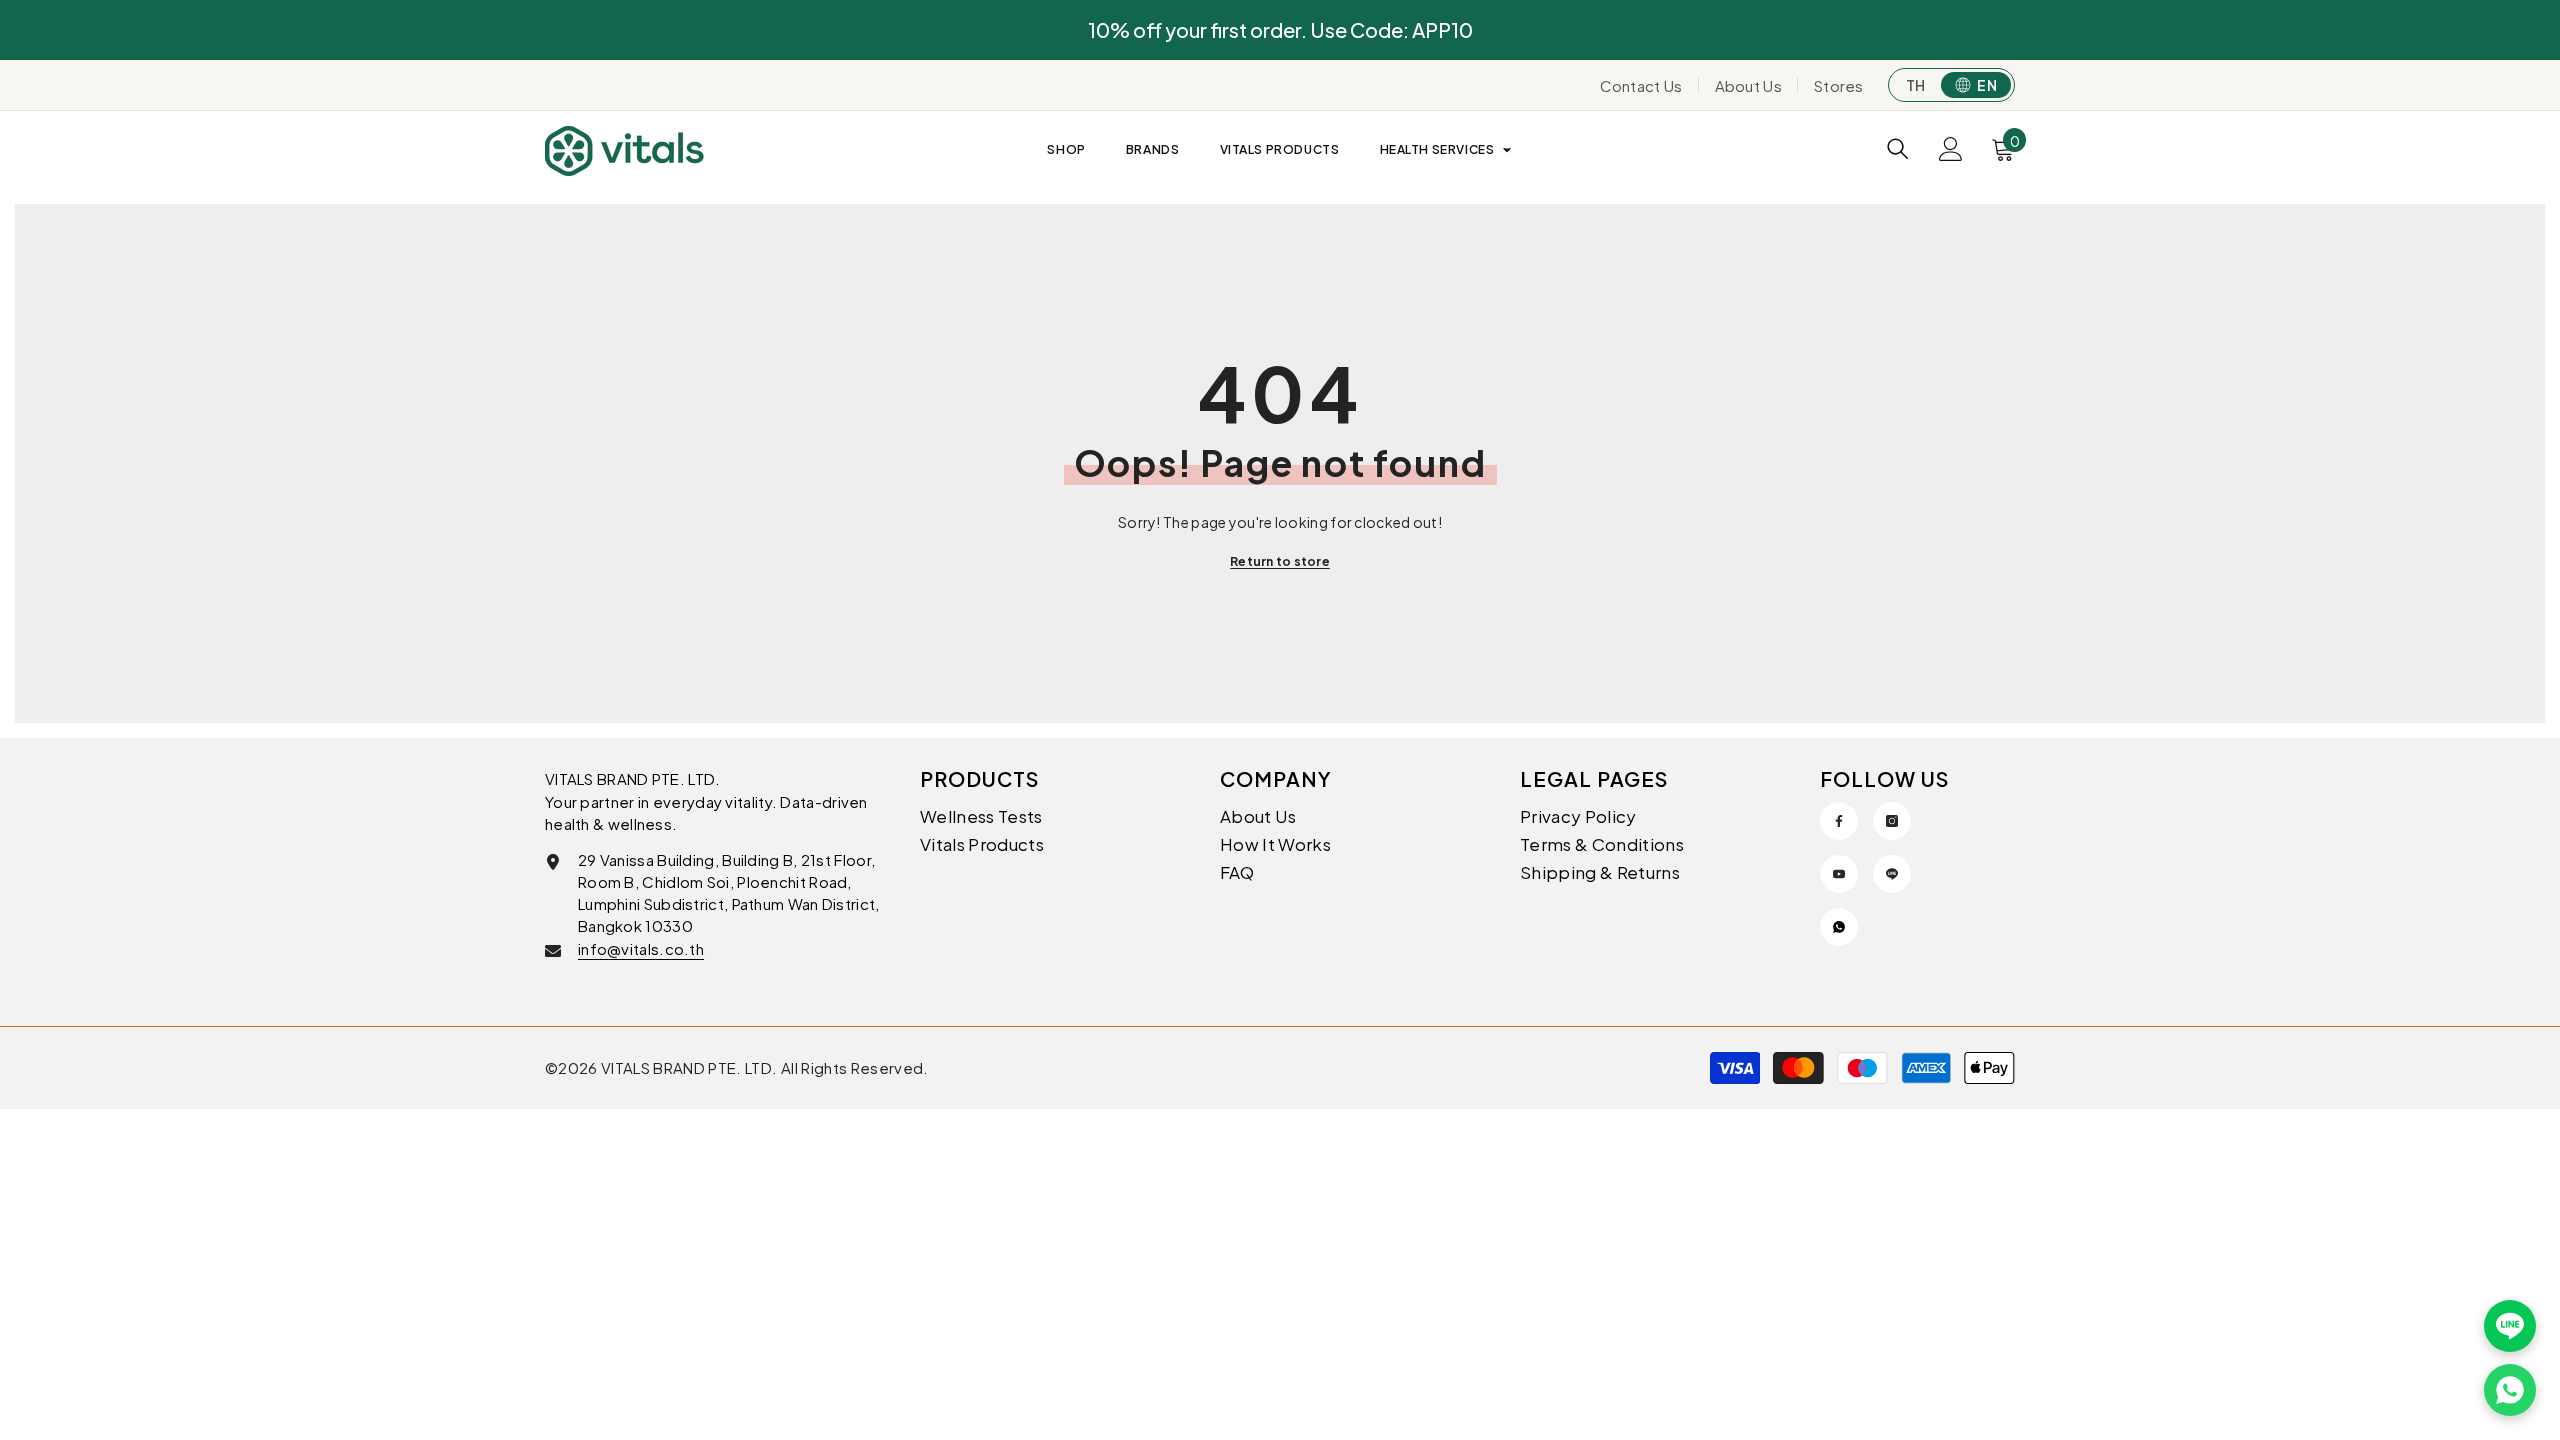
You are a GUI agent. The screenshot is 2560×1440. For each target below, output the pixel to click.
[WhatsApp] (1839, 927)
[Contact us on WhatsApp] (2510, 1390)
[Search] (1898, 148)
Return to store (1280, 561)
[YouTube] (1839, 874)
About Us (1748, 85)
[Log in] (1951, 149)
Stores (1839, 85)
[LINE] (1892, 874)
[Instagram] (1892, 821)
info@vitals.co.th (641, 948)
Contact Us (1641, 85)
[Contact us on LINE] (2510, 1326)
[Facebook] (1839, 821)
